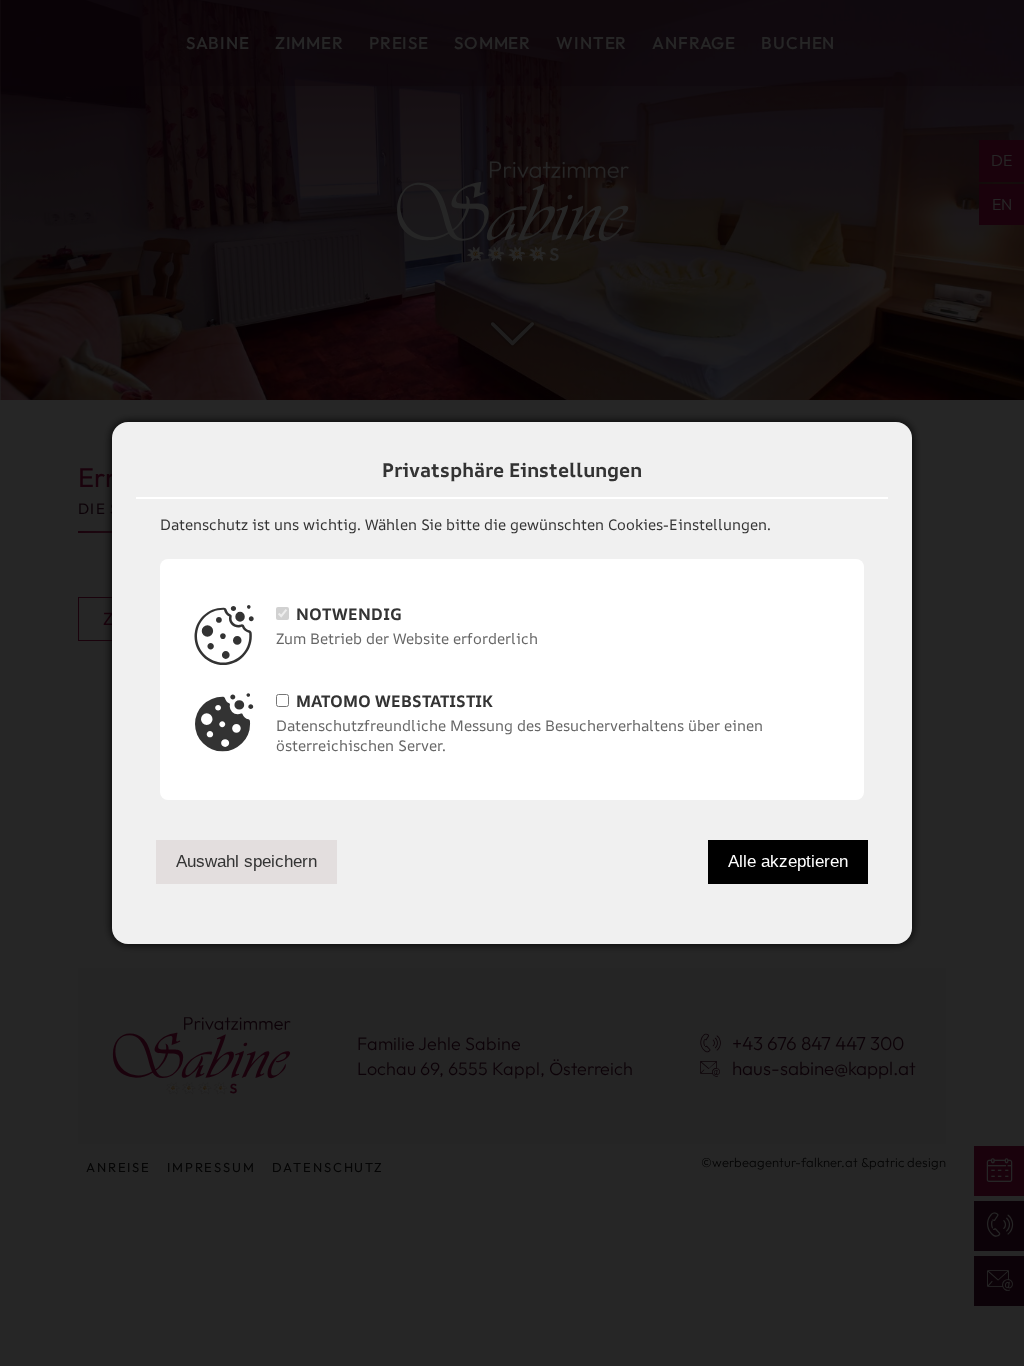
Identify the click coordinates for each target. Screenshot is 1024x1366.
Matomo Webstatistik (394, 701)
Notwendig (349, 614)
